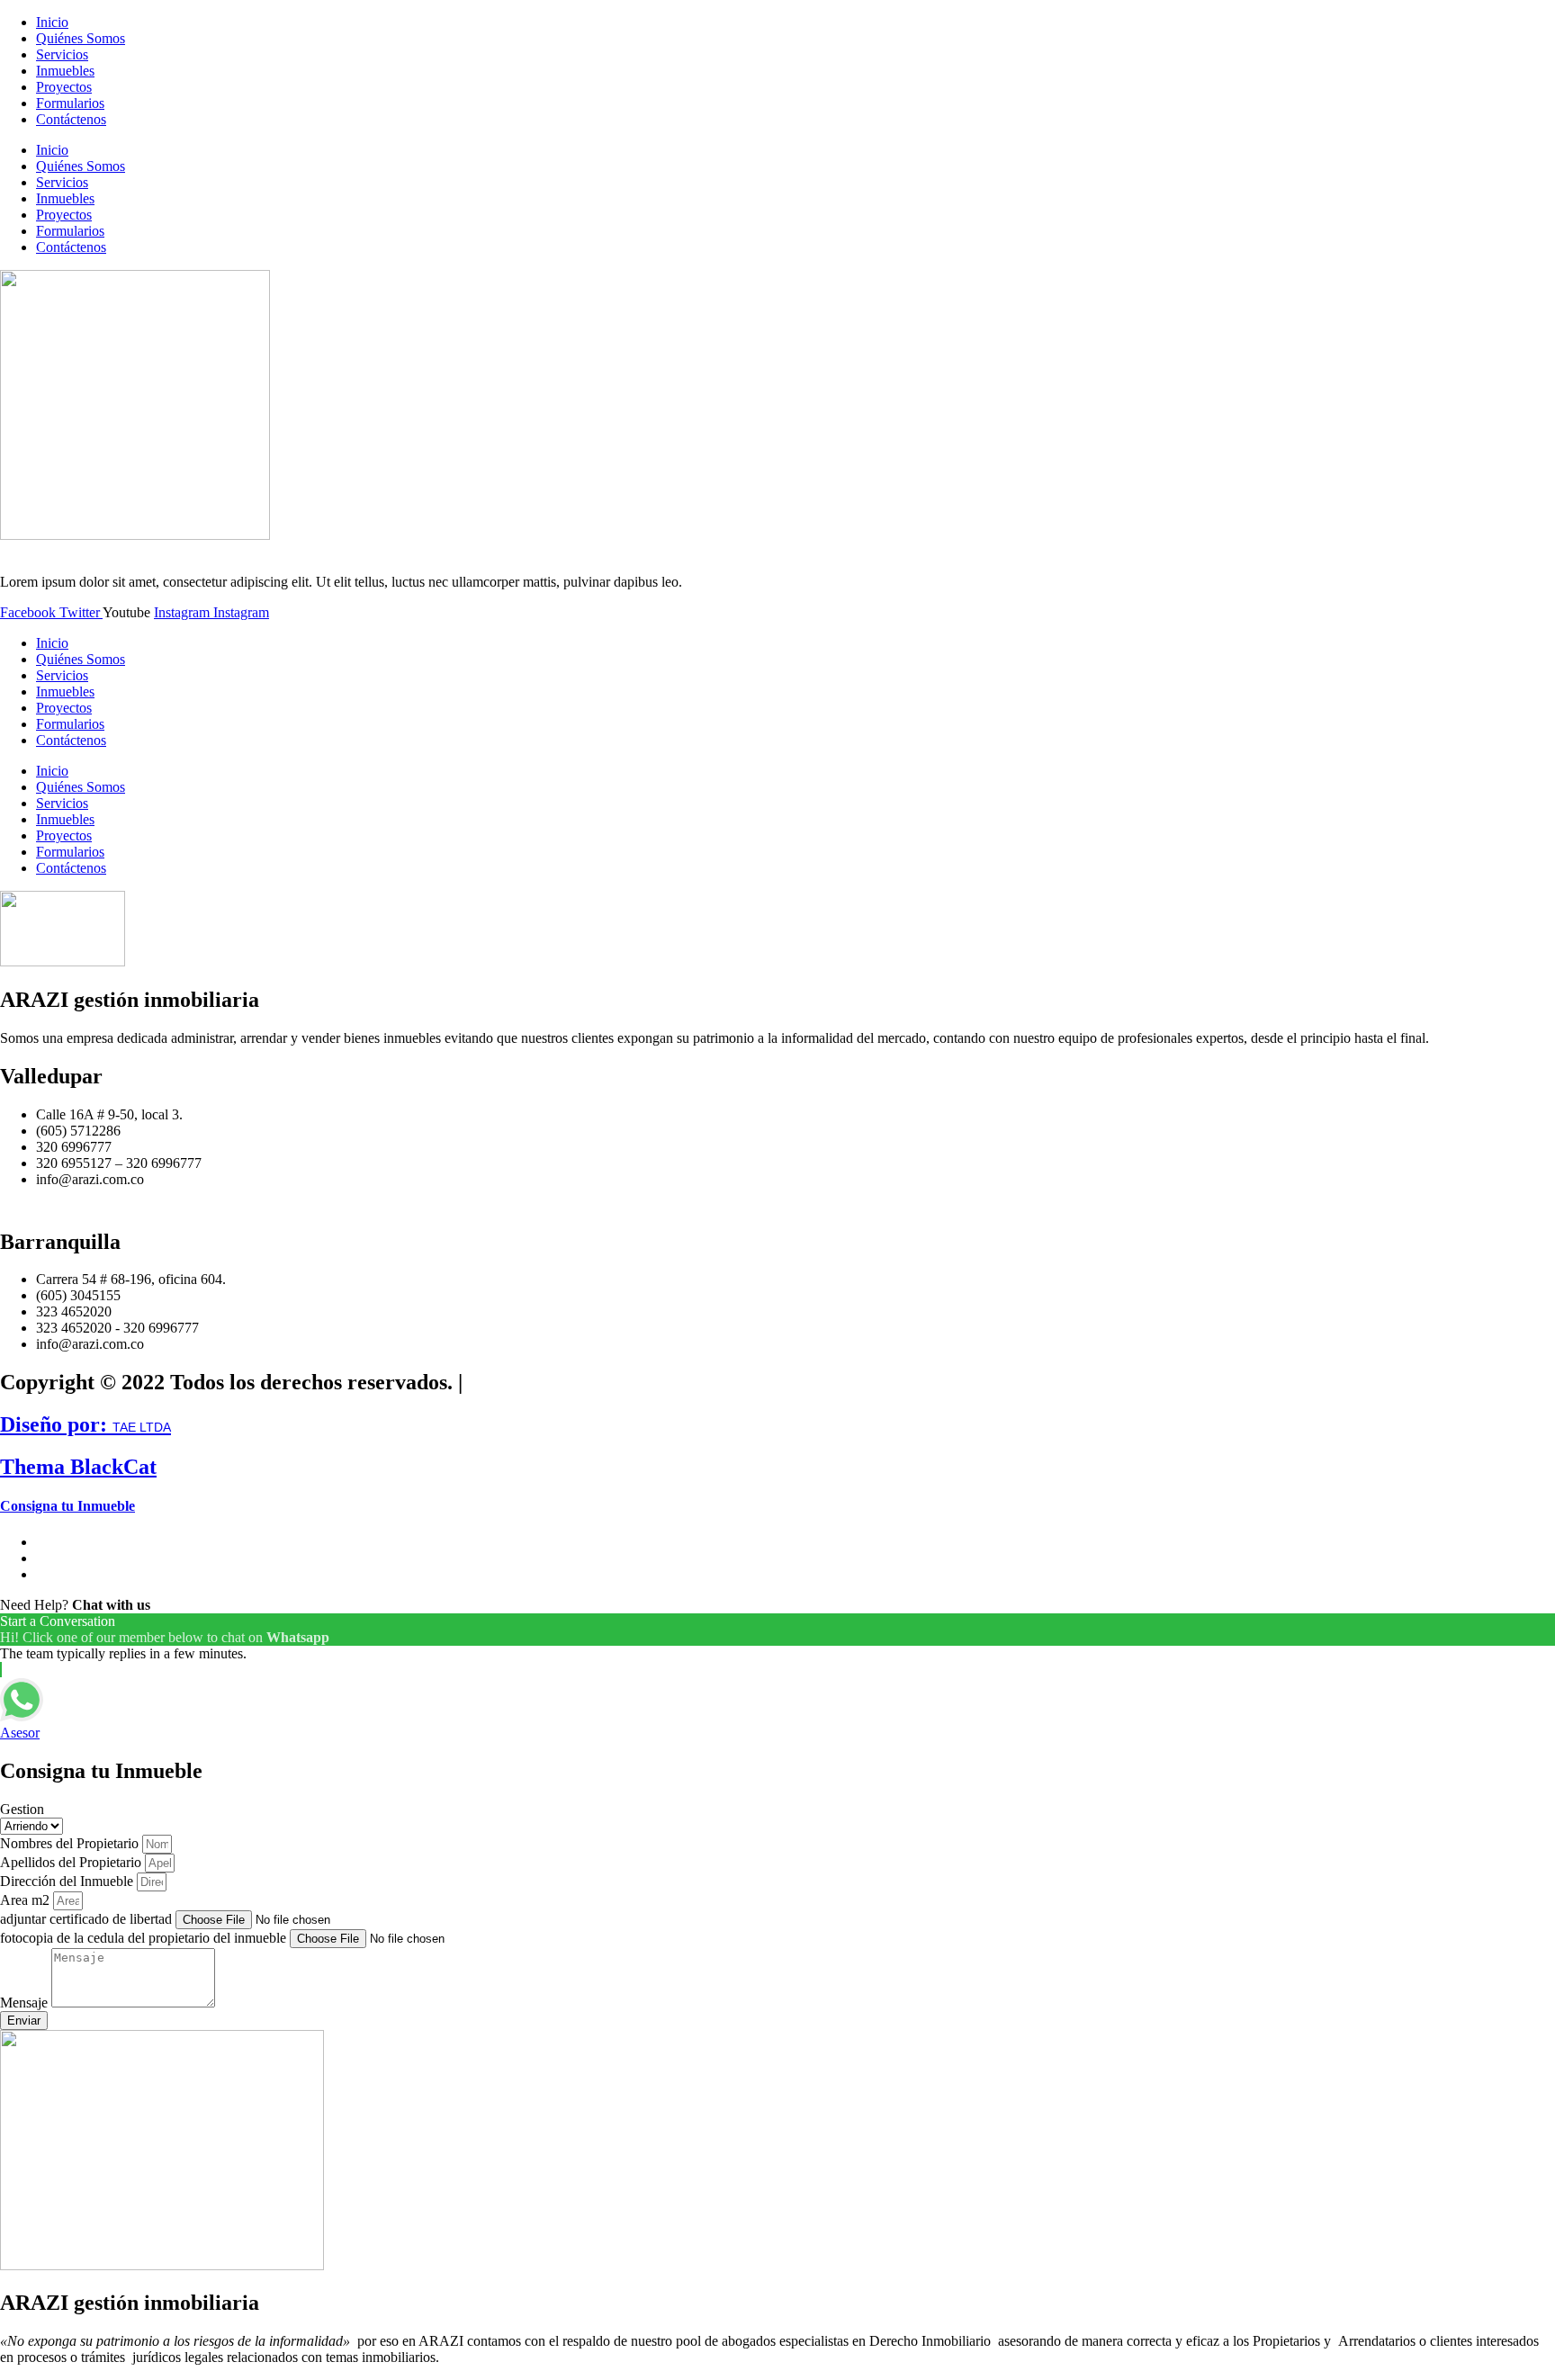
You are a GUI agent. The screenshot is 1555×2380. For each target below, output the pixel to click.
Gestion (22, 1809)
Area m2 (27, 1900)
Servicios (62, 54)
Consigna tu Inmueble (67, 1506)
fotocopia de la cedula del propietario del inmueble (145, 1938)
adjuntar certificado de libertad (88, 1919)
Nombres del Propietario (71, 1843)
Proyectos (64, 87)
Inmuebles (65, 71)
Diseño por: (85, 1424)
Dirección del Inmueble (68, 1881)
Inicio (52, 22)
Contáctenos (71, 119)
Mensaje (26, 2003)
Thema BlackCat (78, 1467)
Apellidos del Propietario (72, 1862)
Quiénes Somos (81, 38)
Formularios (70, 103)
